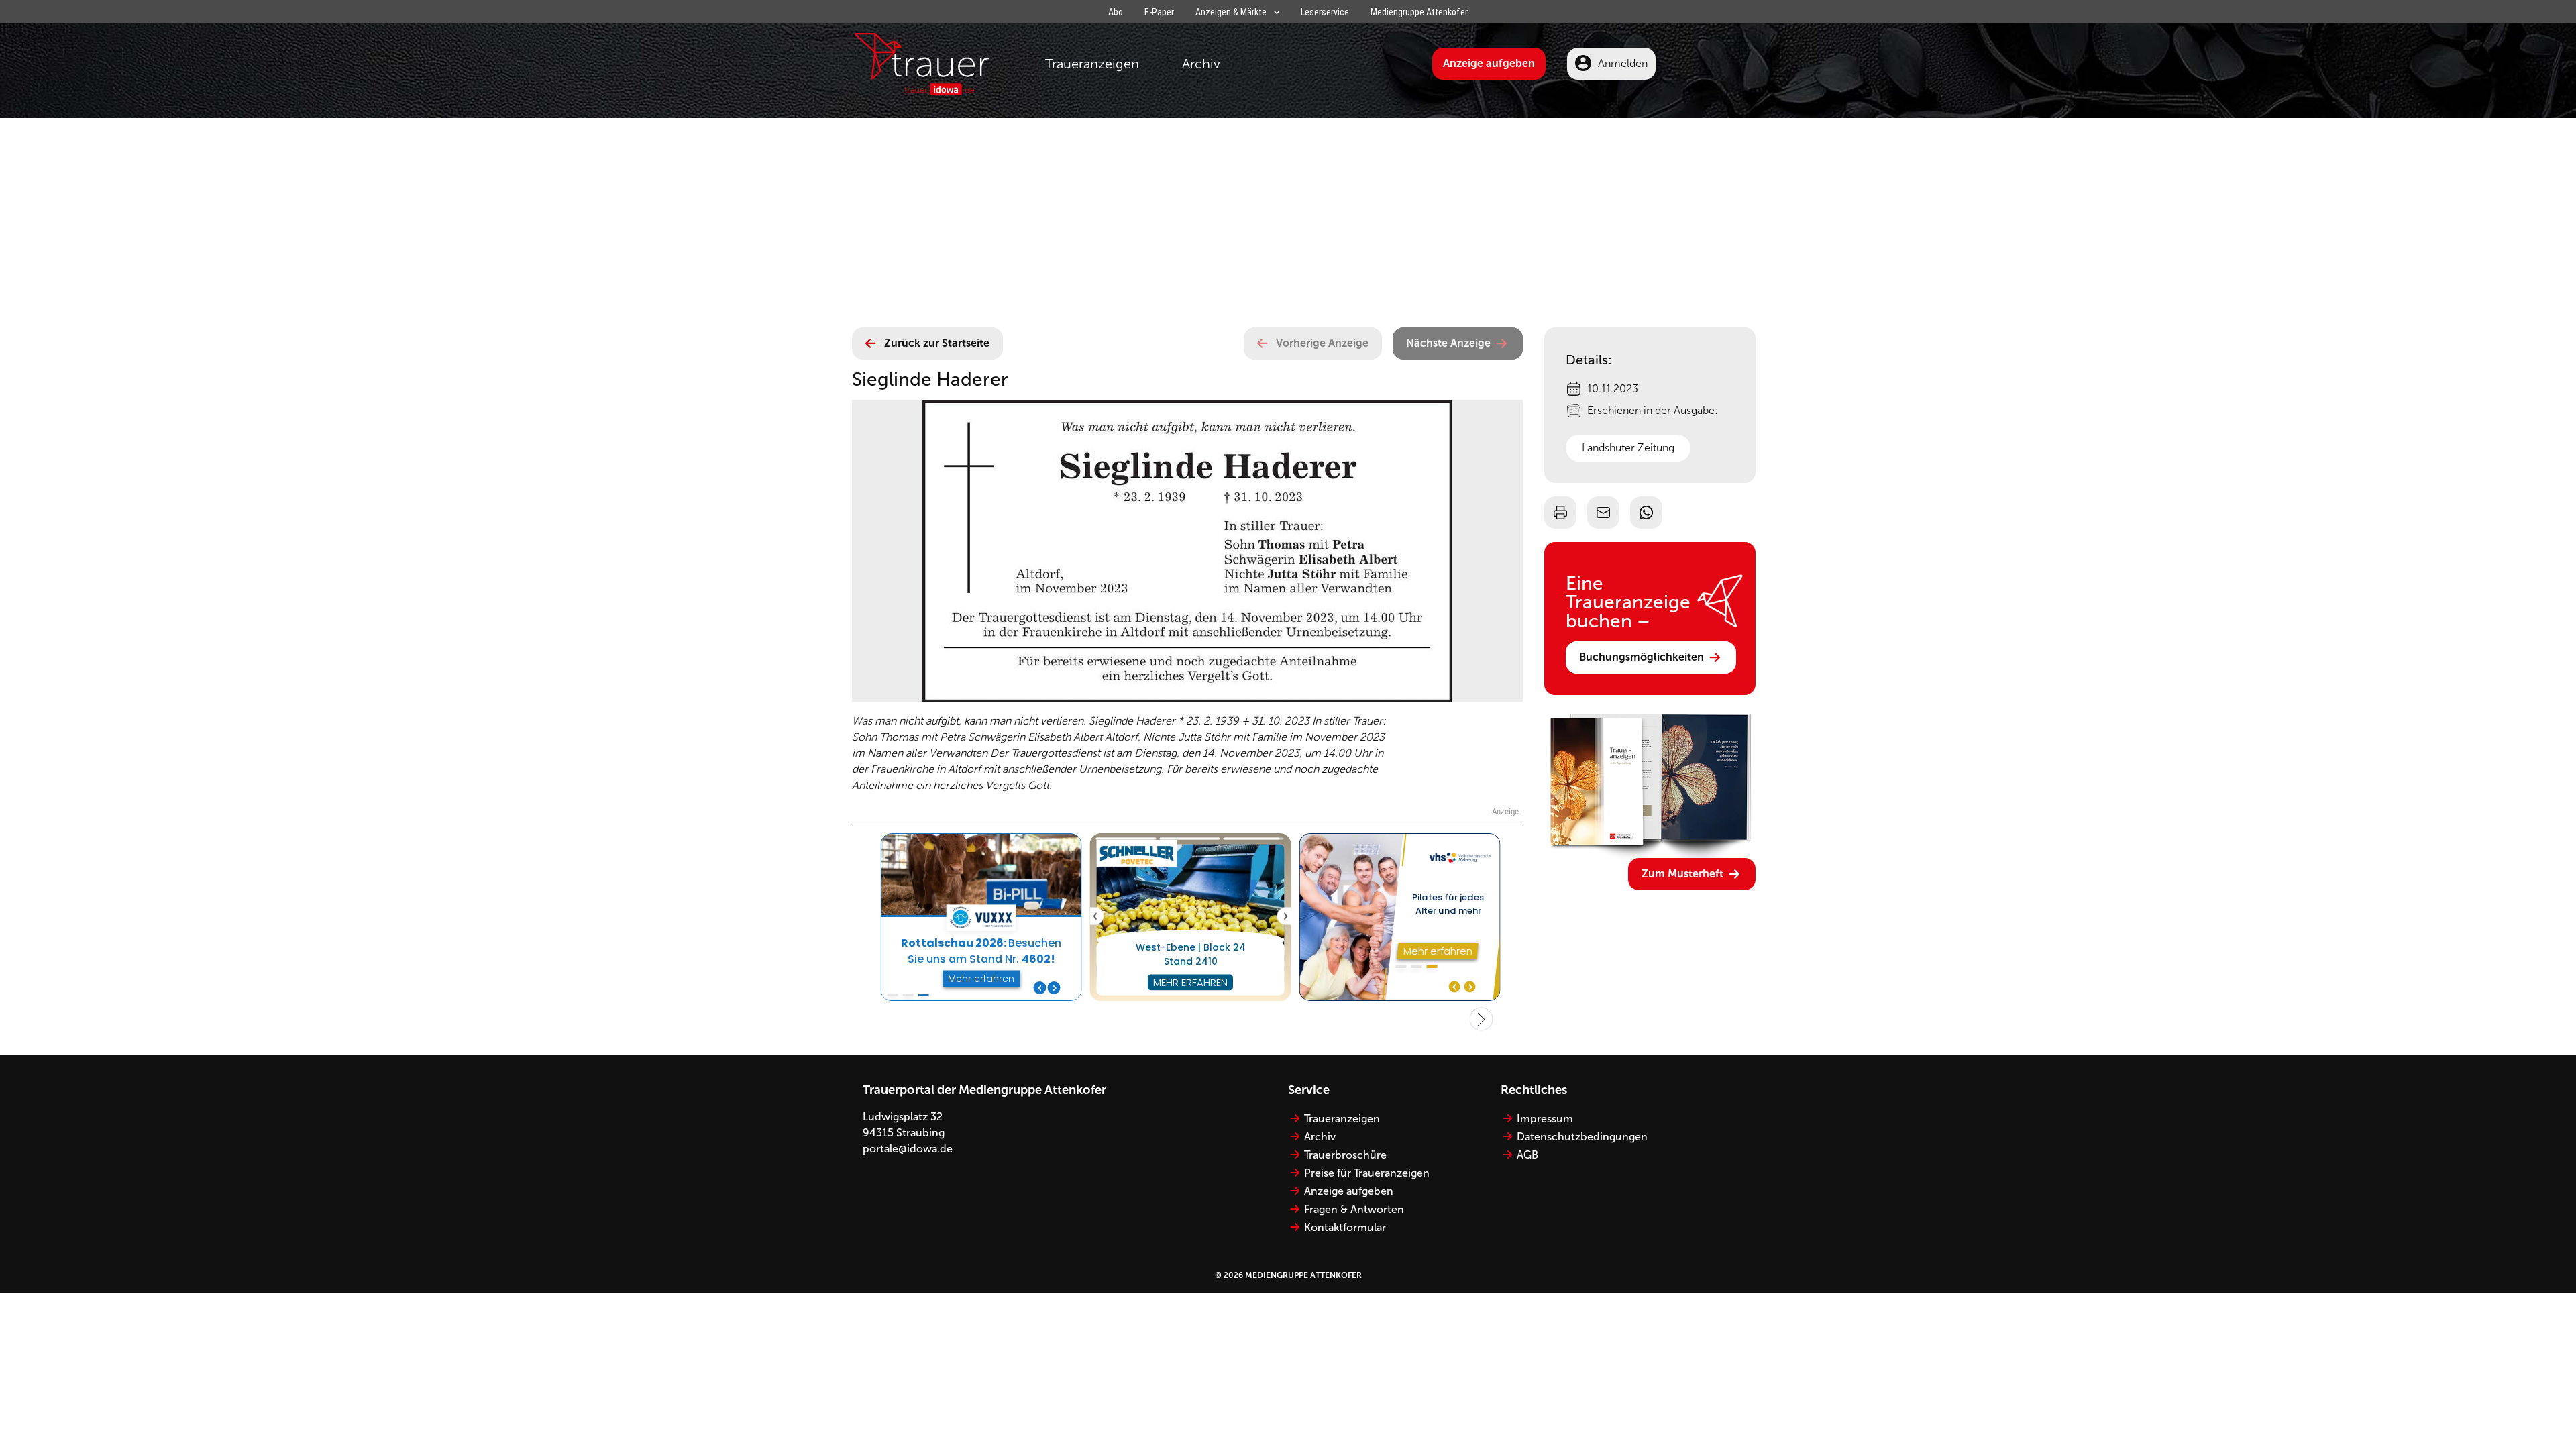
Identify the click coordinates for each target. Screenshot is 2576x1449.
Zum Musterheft (1682, 874)
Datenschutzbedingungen (1582, 1137)
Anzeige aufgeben (1489, 63)
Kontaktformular (1345, 1227)
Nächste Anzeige (1448, 343)
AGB (1527, 1155)
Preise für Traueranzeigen (1367, 1173)
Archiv (1201, 64)
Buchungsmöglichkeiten (1642, 657)
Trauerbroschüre (1345, 1155)
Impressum (1545, 1119)
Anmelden (1623, 63)
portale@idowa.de (908, 1149)
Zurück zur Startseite (937, 343)
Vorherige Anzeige (1322, 343)
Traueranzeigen (1092, 64)
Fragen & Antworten (1354, 1209)
